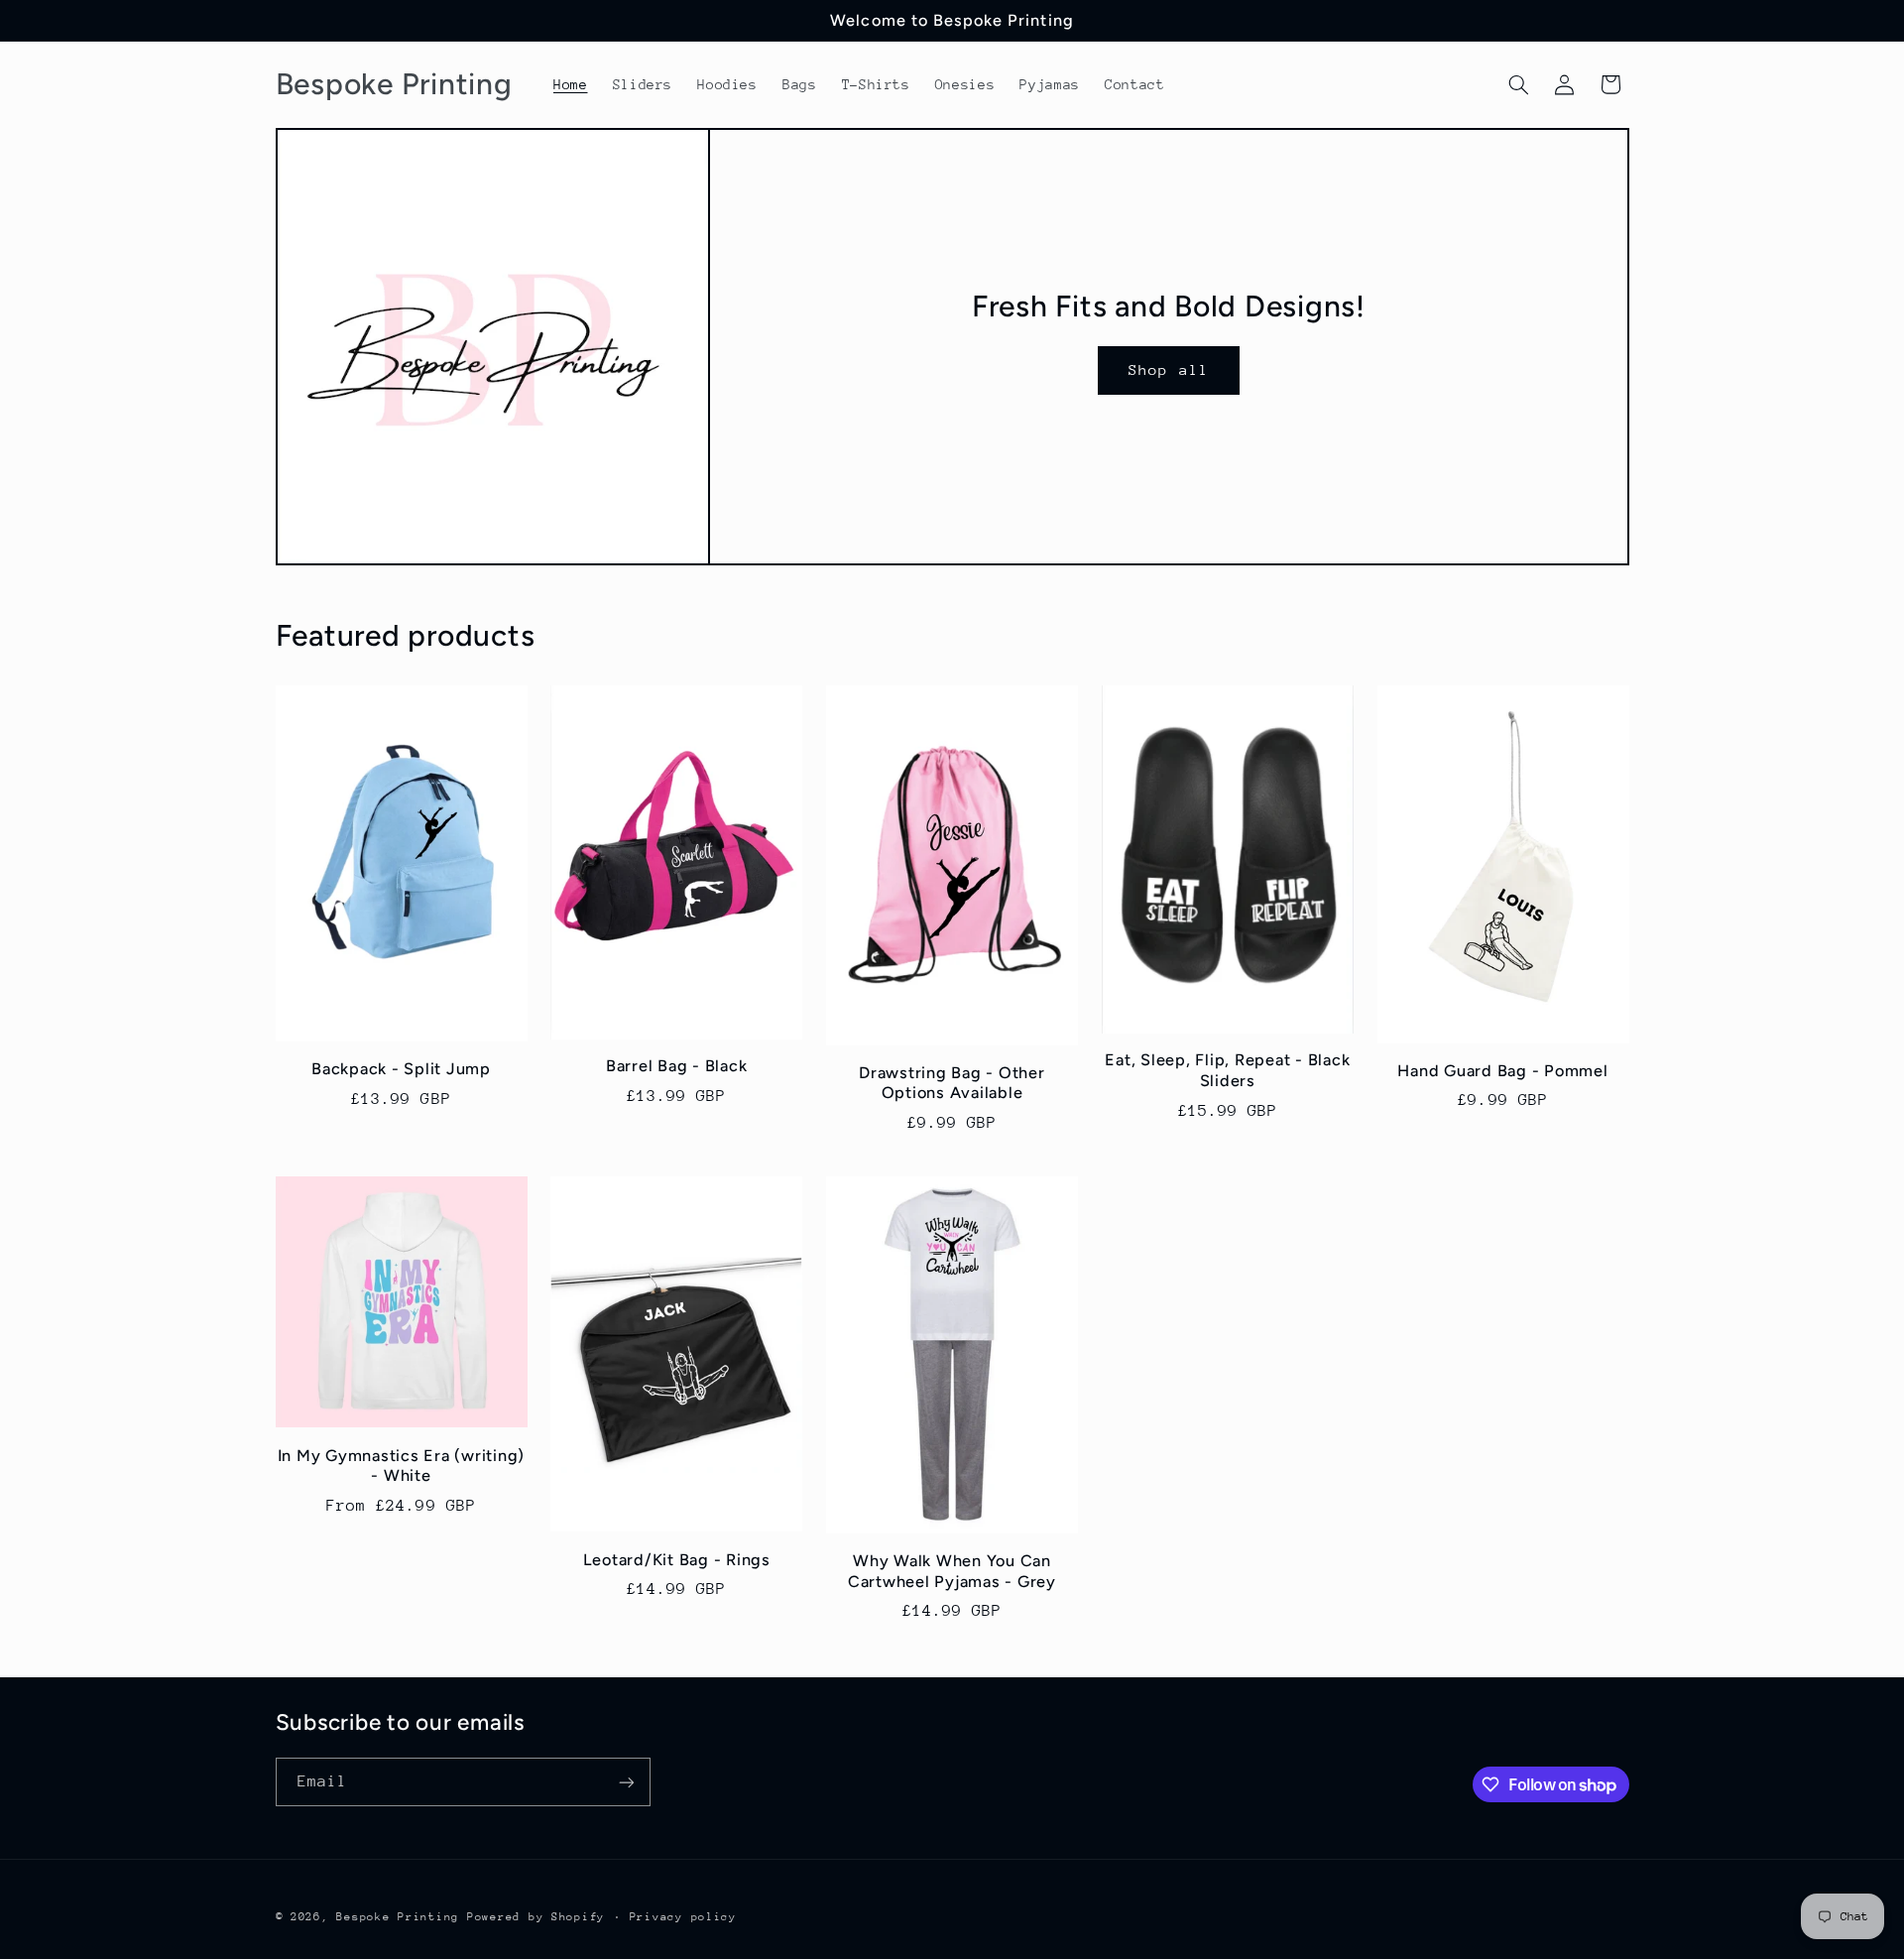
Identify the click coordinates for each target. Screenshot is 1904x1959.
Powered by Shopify (536, 1917)
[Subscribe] (626, 1782)
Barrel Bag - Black (677, 1066)
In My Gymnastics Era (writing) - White (402, 1466)
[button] (1518, 84)
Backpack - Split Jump (401, 1069)
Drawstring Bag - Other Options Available (952, 1083)
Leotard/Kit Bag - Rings (677, 1560)
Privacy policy (683, 1917)
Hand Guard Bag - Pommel (1502, 1071)
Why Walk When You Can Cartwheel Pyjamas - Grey (952, 1571)
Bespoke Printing (398, 1917)
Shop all (1168, 369)
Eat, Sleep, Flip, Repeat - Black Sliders (1227, 1070)
